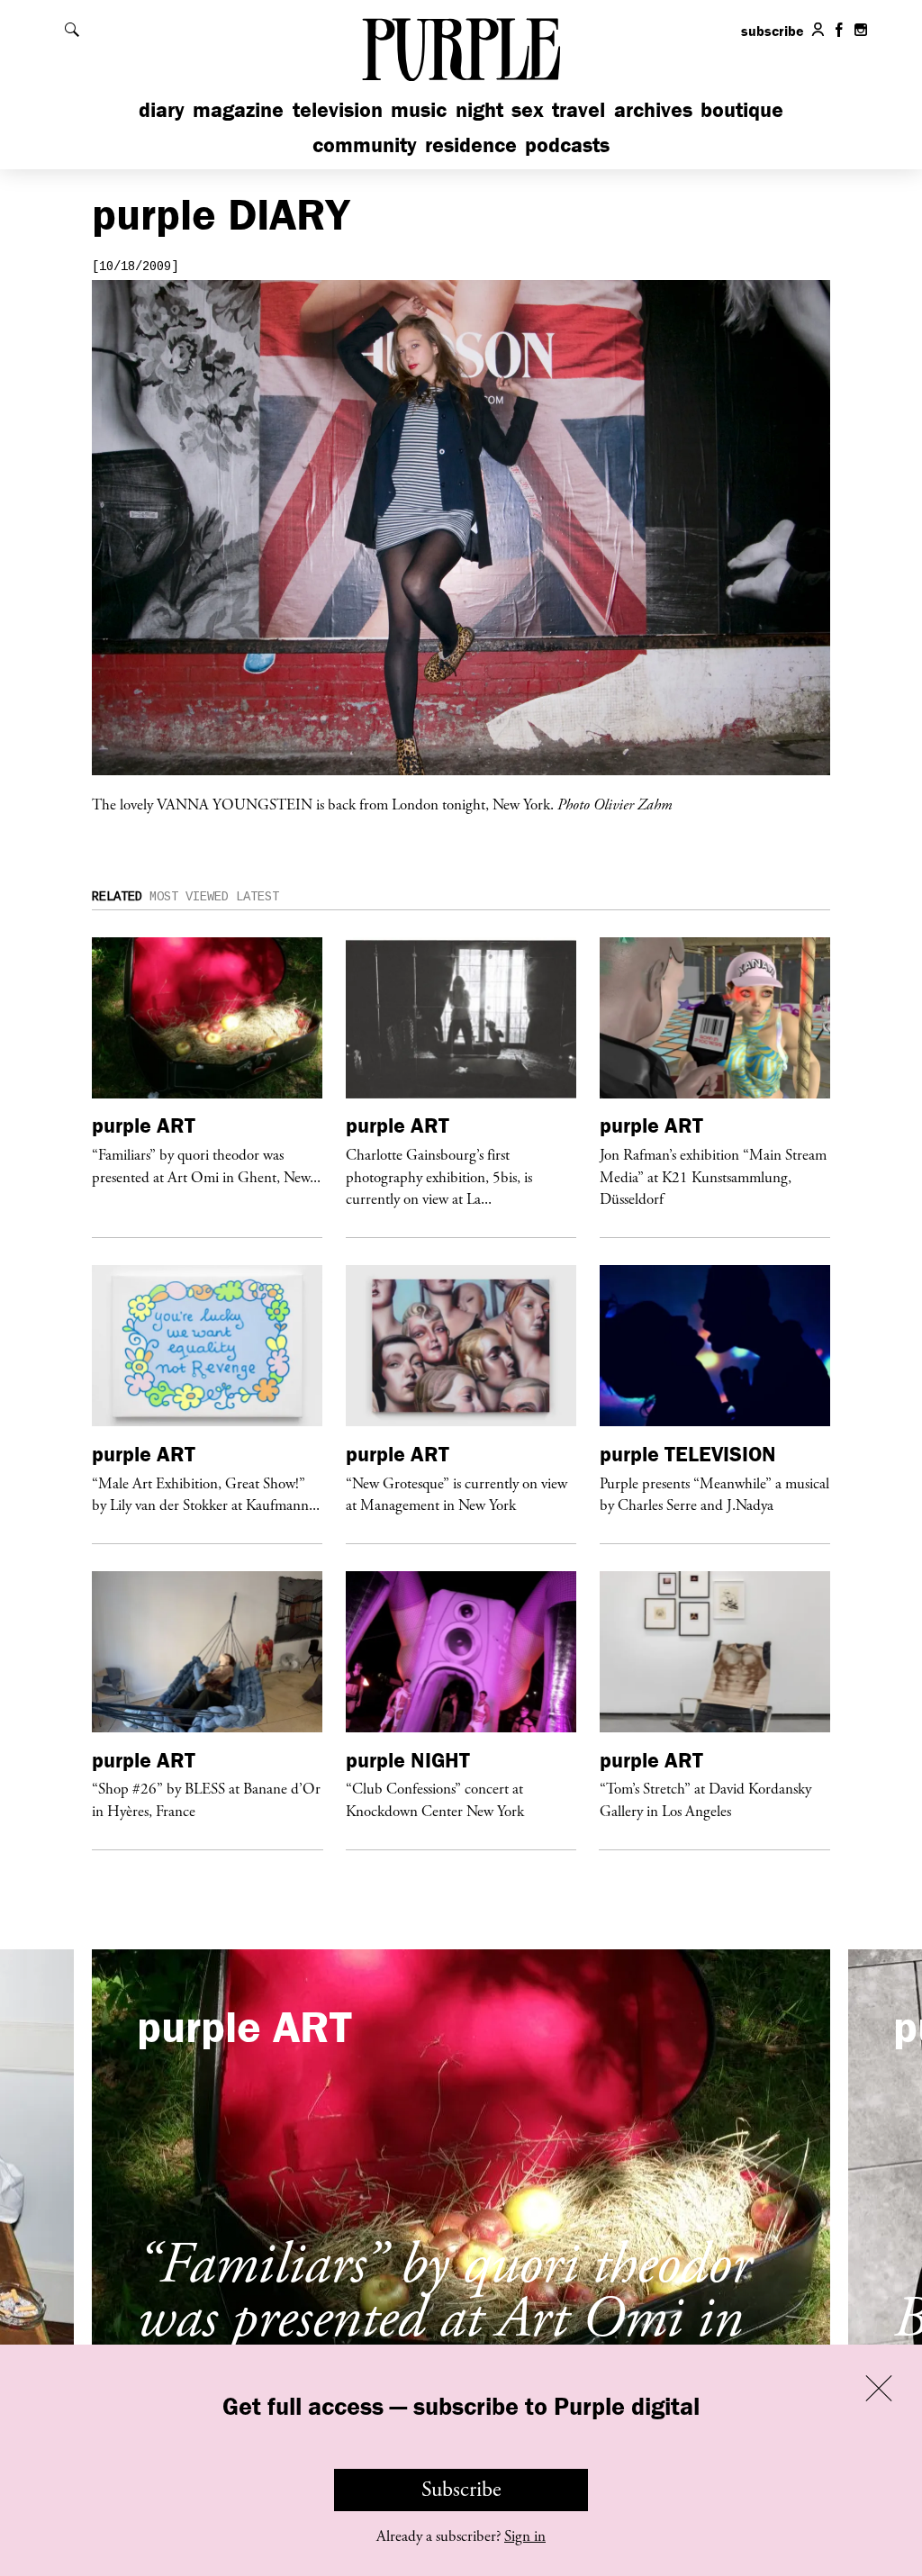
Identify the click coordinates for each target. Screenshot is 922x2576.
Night (479, 109)
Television (338, 109)
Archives (653, 109)
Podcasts (567, 145)
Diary (162, 109)
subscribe (773, 31)
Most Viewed (189, 897)
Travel (579, 109)
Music (419, 109)
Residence (471, 145)
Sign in (525, 2536)
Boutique (742, 109)
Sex (528, 109)
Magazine (238, 109)
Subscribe (461, 2490)
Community (365, 145)
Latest (258, 897)
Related (117, 897)
